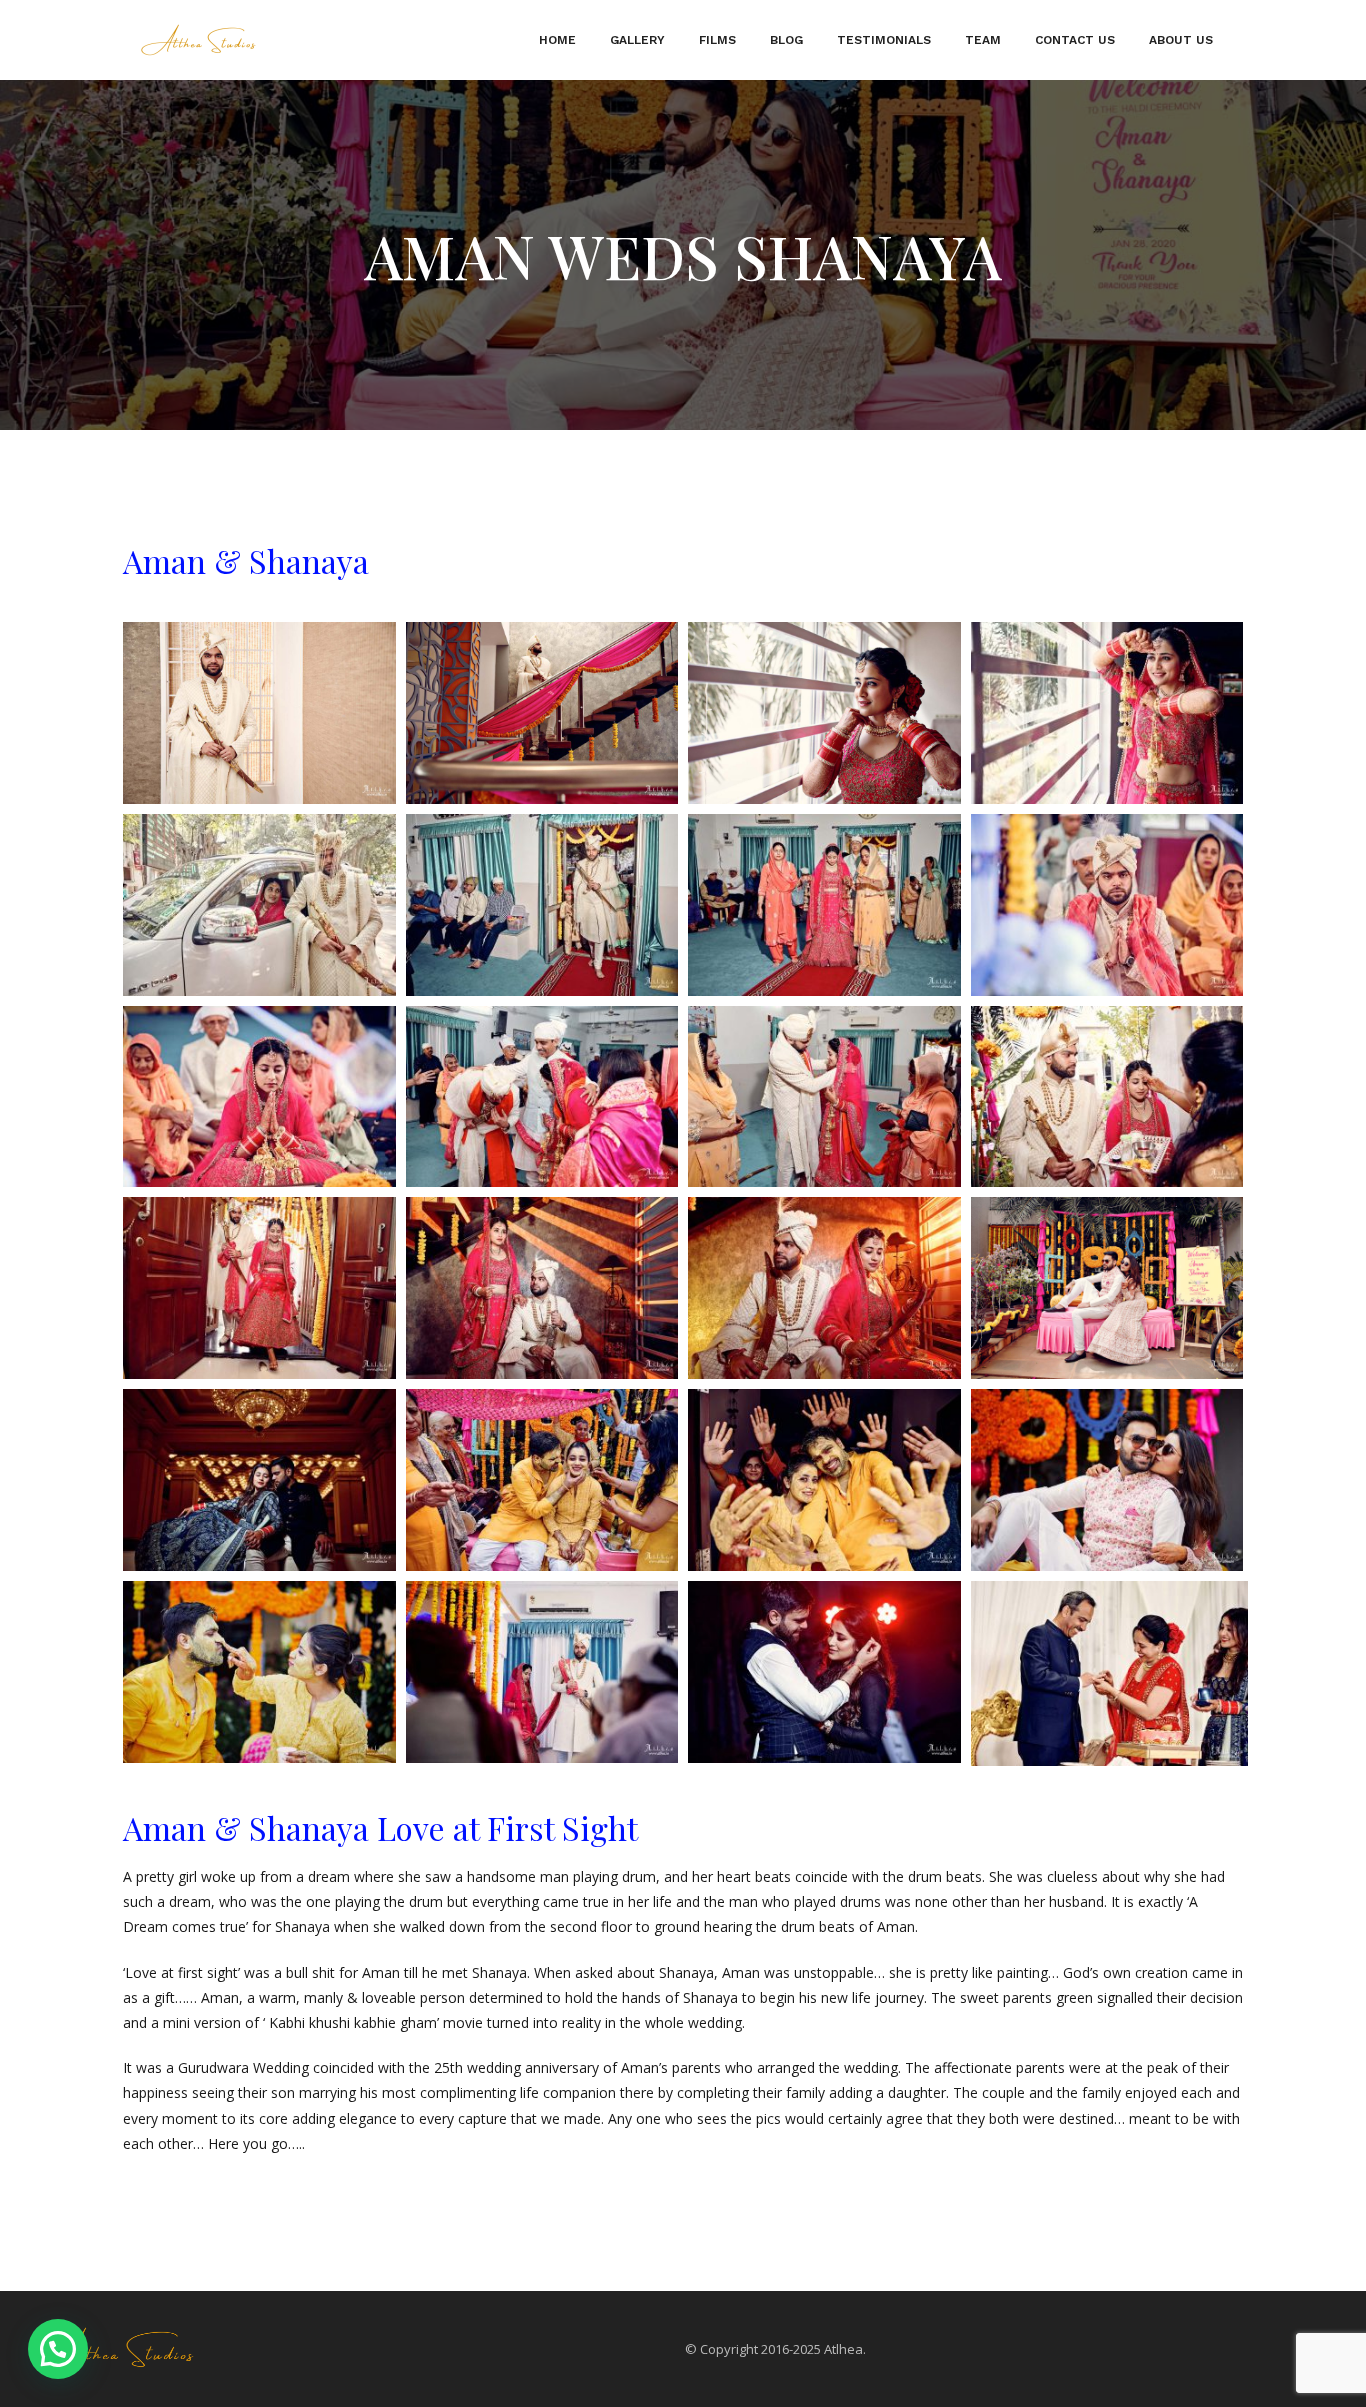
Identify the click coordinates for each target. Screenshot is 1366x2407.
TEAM (983, 40)
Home (557, 40)
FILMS (717, 40)
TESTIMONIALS (884, 40)
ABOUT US (1181, 40)
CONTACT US (1075, 40)
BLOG (786, 40)
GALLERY (637, 40)
